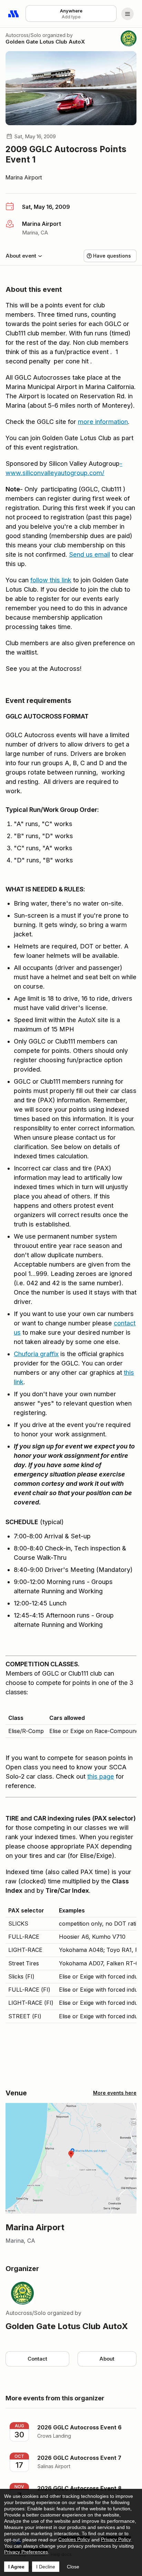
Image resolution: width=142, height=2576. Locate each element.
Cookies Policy (74, 2539)
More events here (115, 2093)
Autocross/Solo (23, 35)
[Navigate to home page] (14, 14)
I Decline (46, 2567)
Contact (37, 2359)
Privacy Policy (116, 2539)
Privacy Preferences (26, 2552)
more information (103, 422)
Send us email (89, 554)
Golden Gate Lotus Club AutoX (45, 42)
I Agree (16, 2567)
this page (101, 1776)
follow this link (51, 580)
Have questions (112, 256)
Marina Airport (24, 177)
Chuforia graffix (36, 1354)
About (107, 2359)
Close (73, 2567)
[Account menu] (128, 14)
